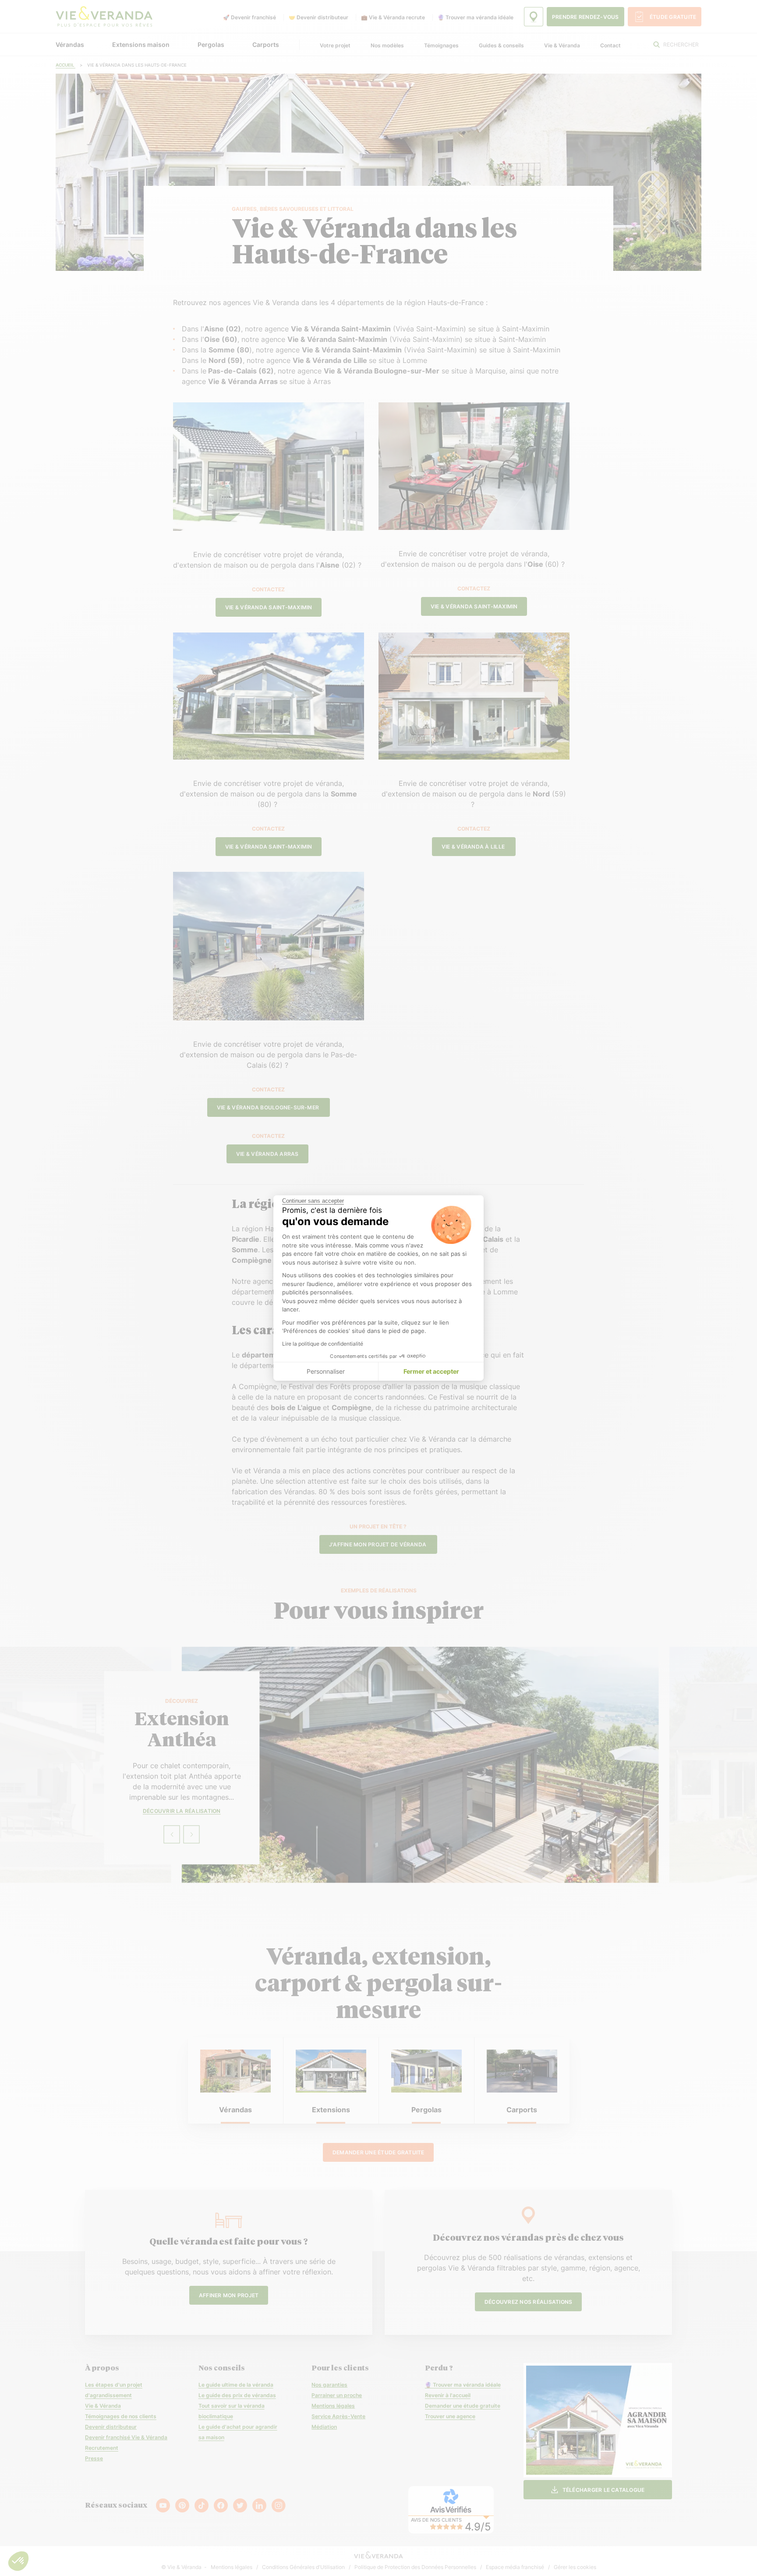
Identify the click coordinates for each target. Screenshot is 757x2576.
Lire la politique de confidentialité (323, 1344)
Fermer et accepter (431, 1371)
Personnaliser (326, 1371)
